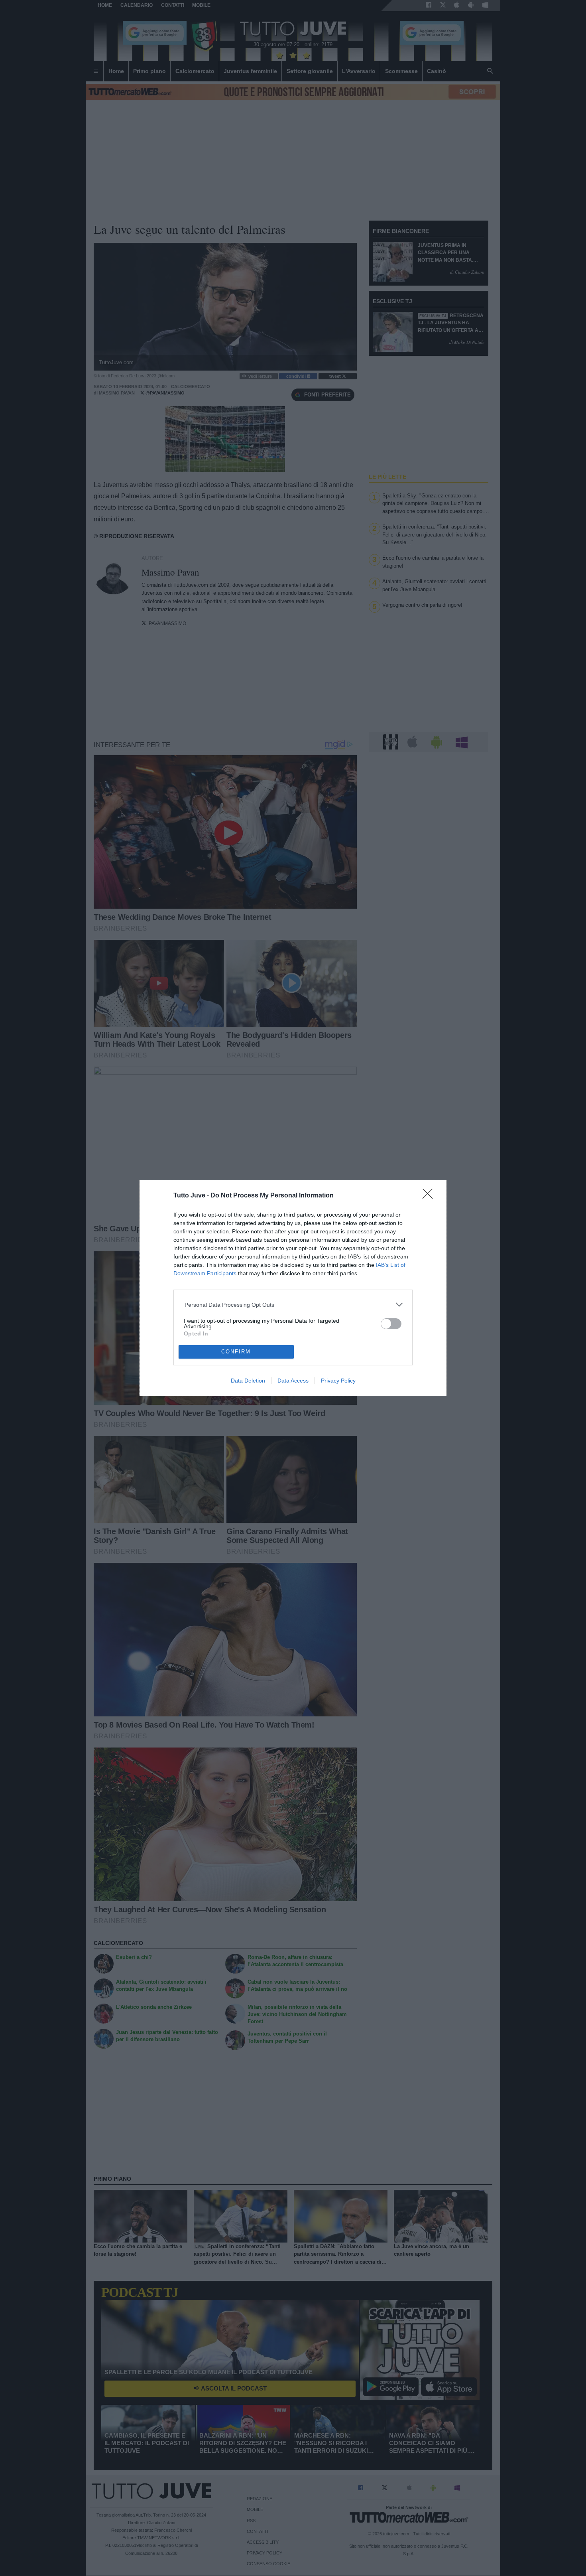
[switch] (391, 1324)
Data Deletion (248, 1381)
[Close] (430, 1196)
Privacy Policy (338, 1381)
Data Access (293, 1381)
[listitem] (293, 1305)
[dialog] (293, 1288)
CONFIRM (236, 1352)
